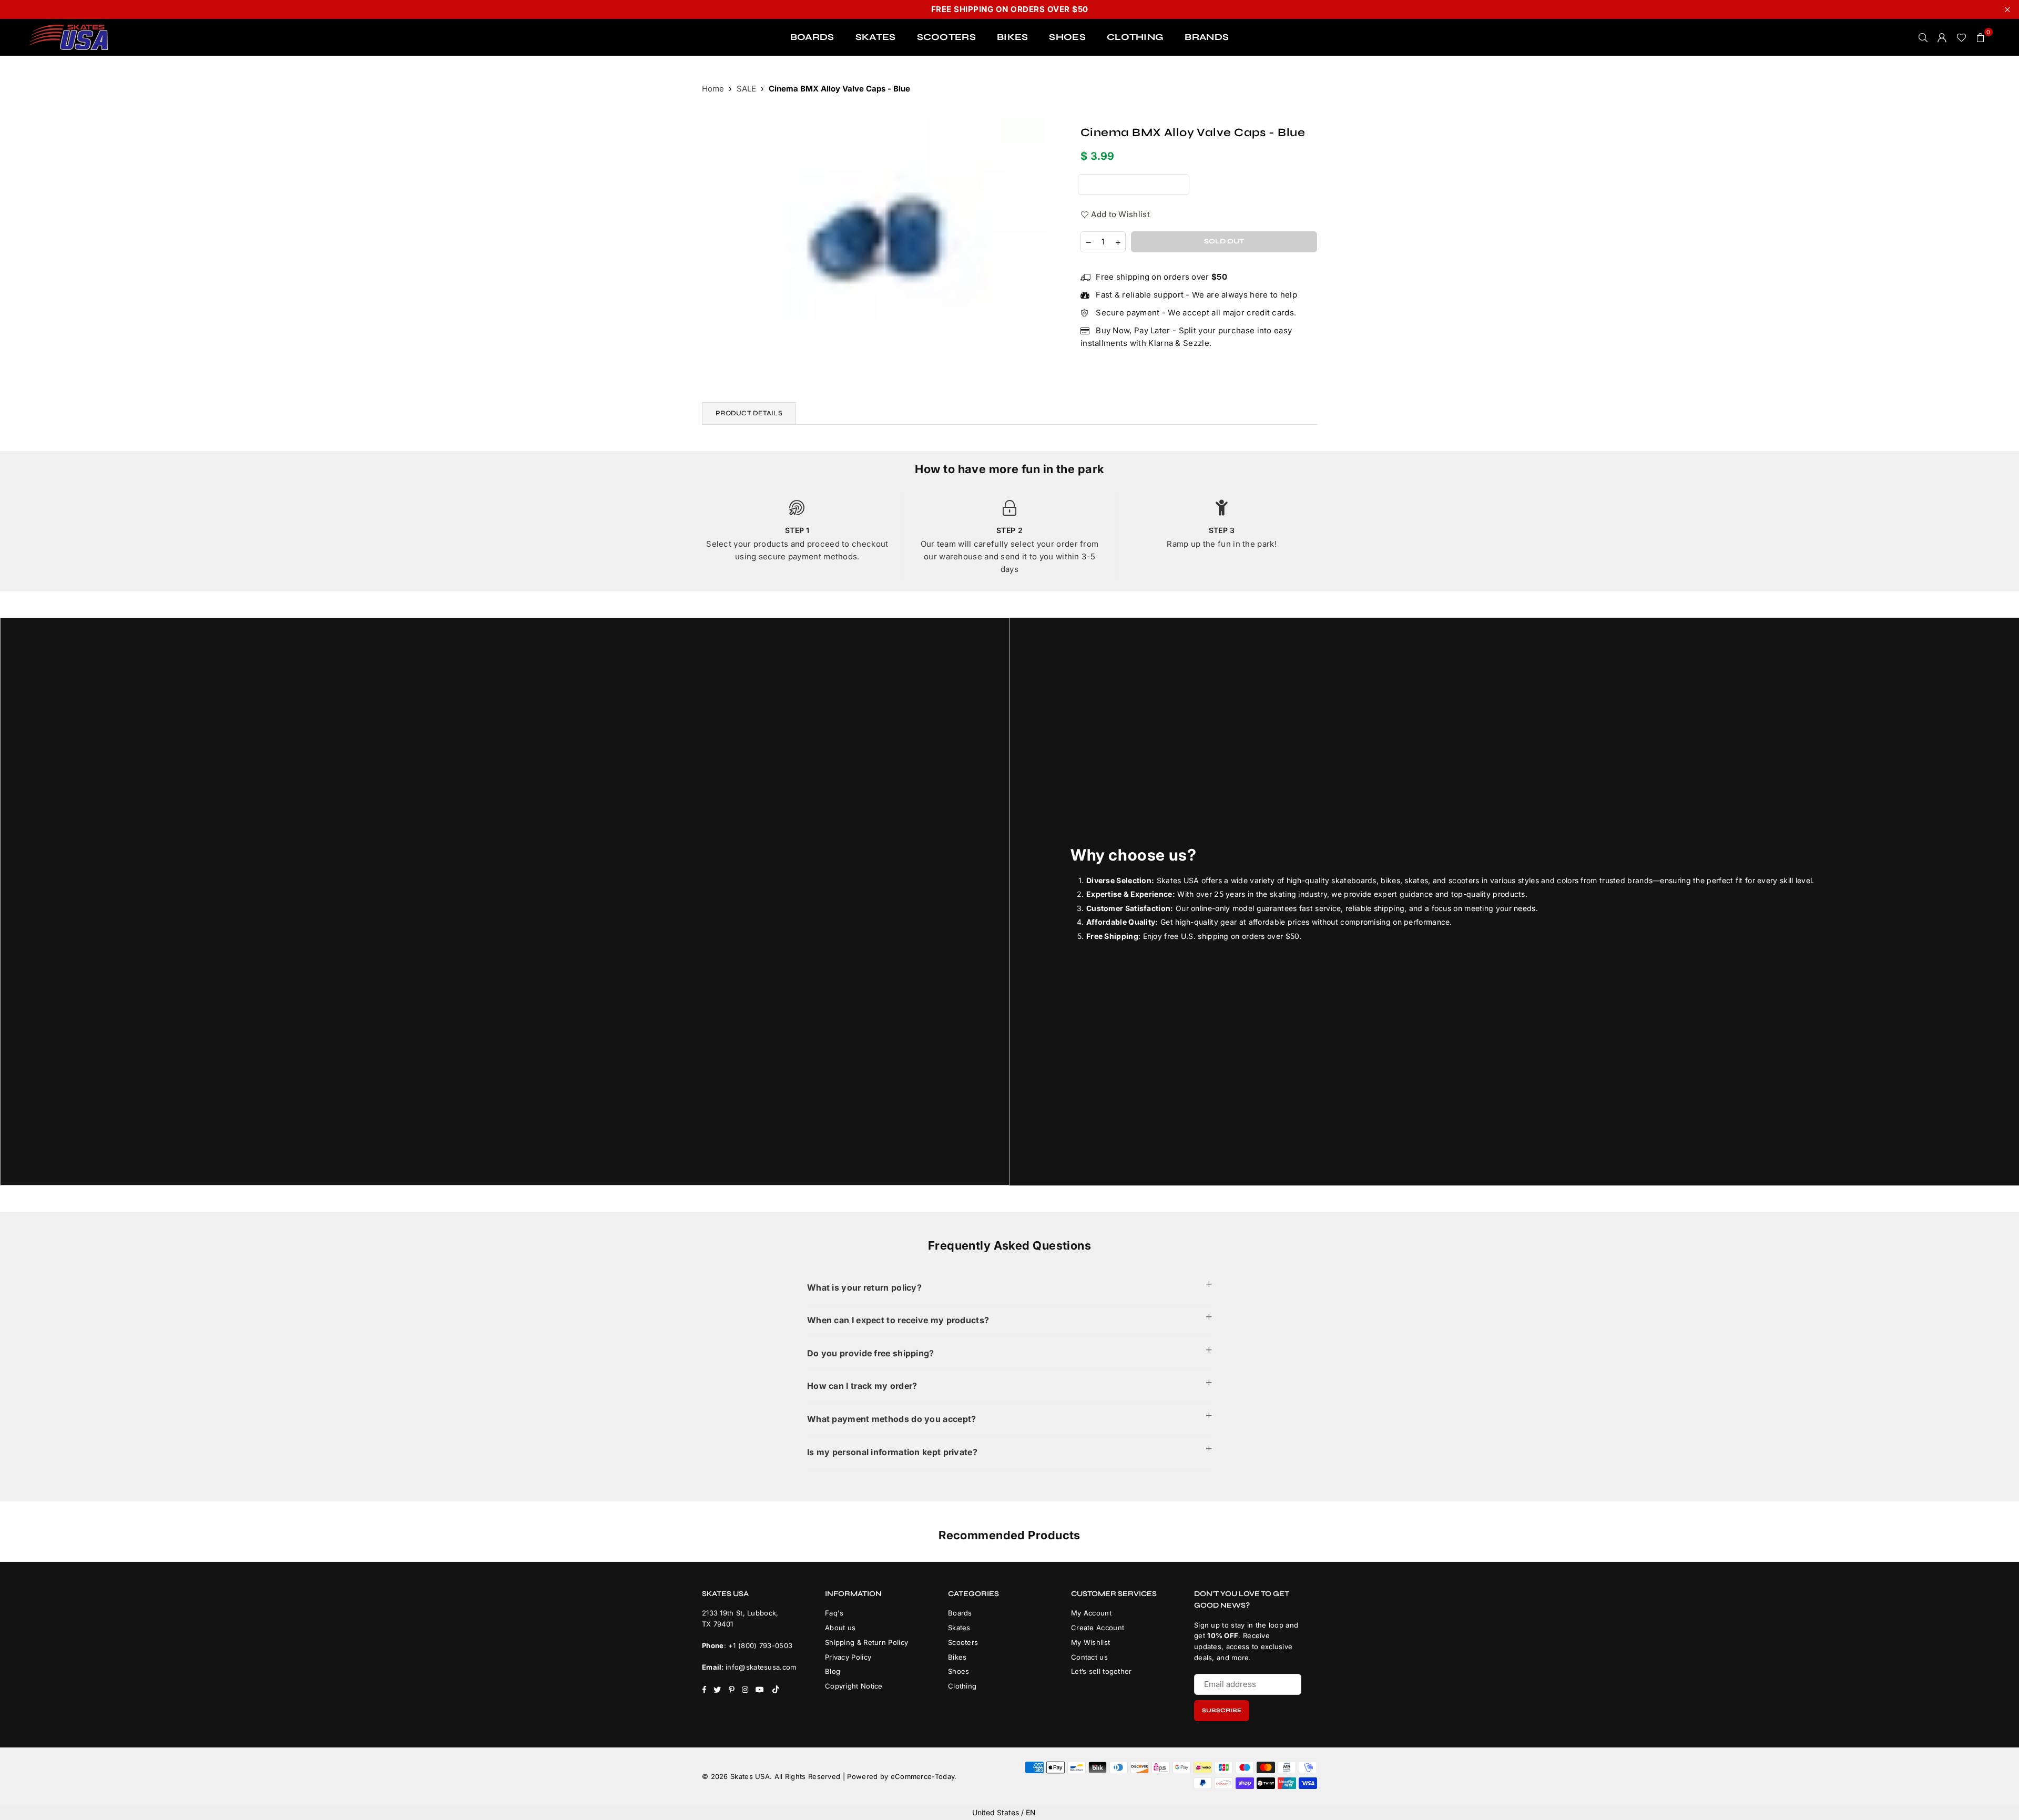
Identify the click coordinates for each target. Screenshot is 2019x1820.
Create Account (1098, 1628)
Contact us (1089, 1657)
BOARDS (812, 37)
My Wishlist (1090, 1642)
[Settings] (1942, 37)
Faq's (834, 1613)
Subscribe (1222, 1710)
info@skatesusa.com (761, 1667)
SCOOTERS (946, 37)
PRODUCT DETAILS (749, 413)
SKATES (876, 37)
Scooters (963, 1642)
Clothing (962, 1686)
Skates (959, 1628)
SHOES (1067, 37)
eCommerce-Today (923, 1776)
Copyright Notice (854, 1686)
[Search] (1923, 37)
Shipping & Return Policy (866, 1642)
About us (840, 1628)
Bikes (957, 1657)
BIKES (1013, 37)
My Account (1091, 1613)
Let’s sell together (1102, 1671)
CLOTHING (1135, 37)
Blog (833, 1671)
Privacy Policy (848, 1657)
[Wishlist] (1961, 37)
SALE (746, 89)
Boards (960, 1613)
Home (713, 89)
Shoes (959, 1671)
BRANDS (1207, 37)
